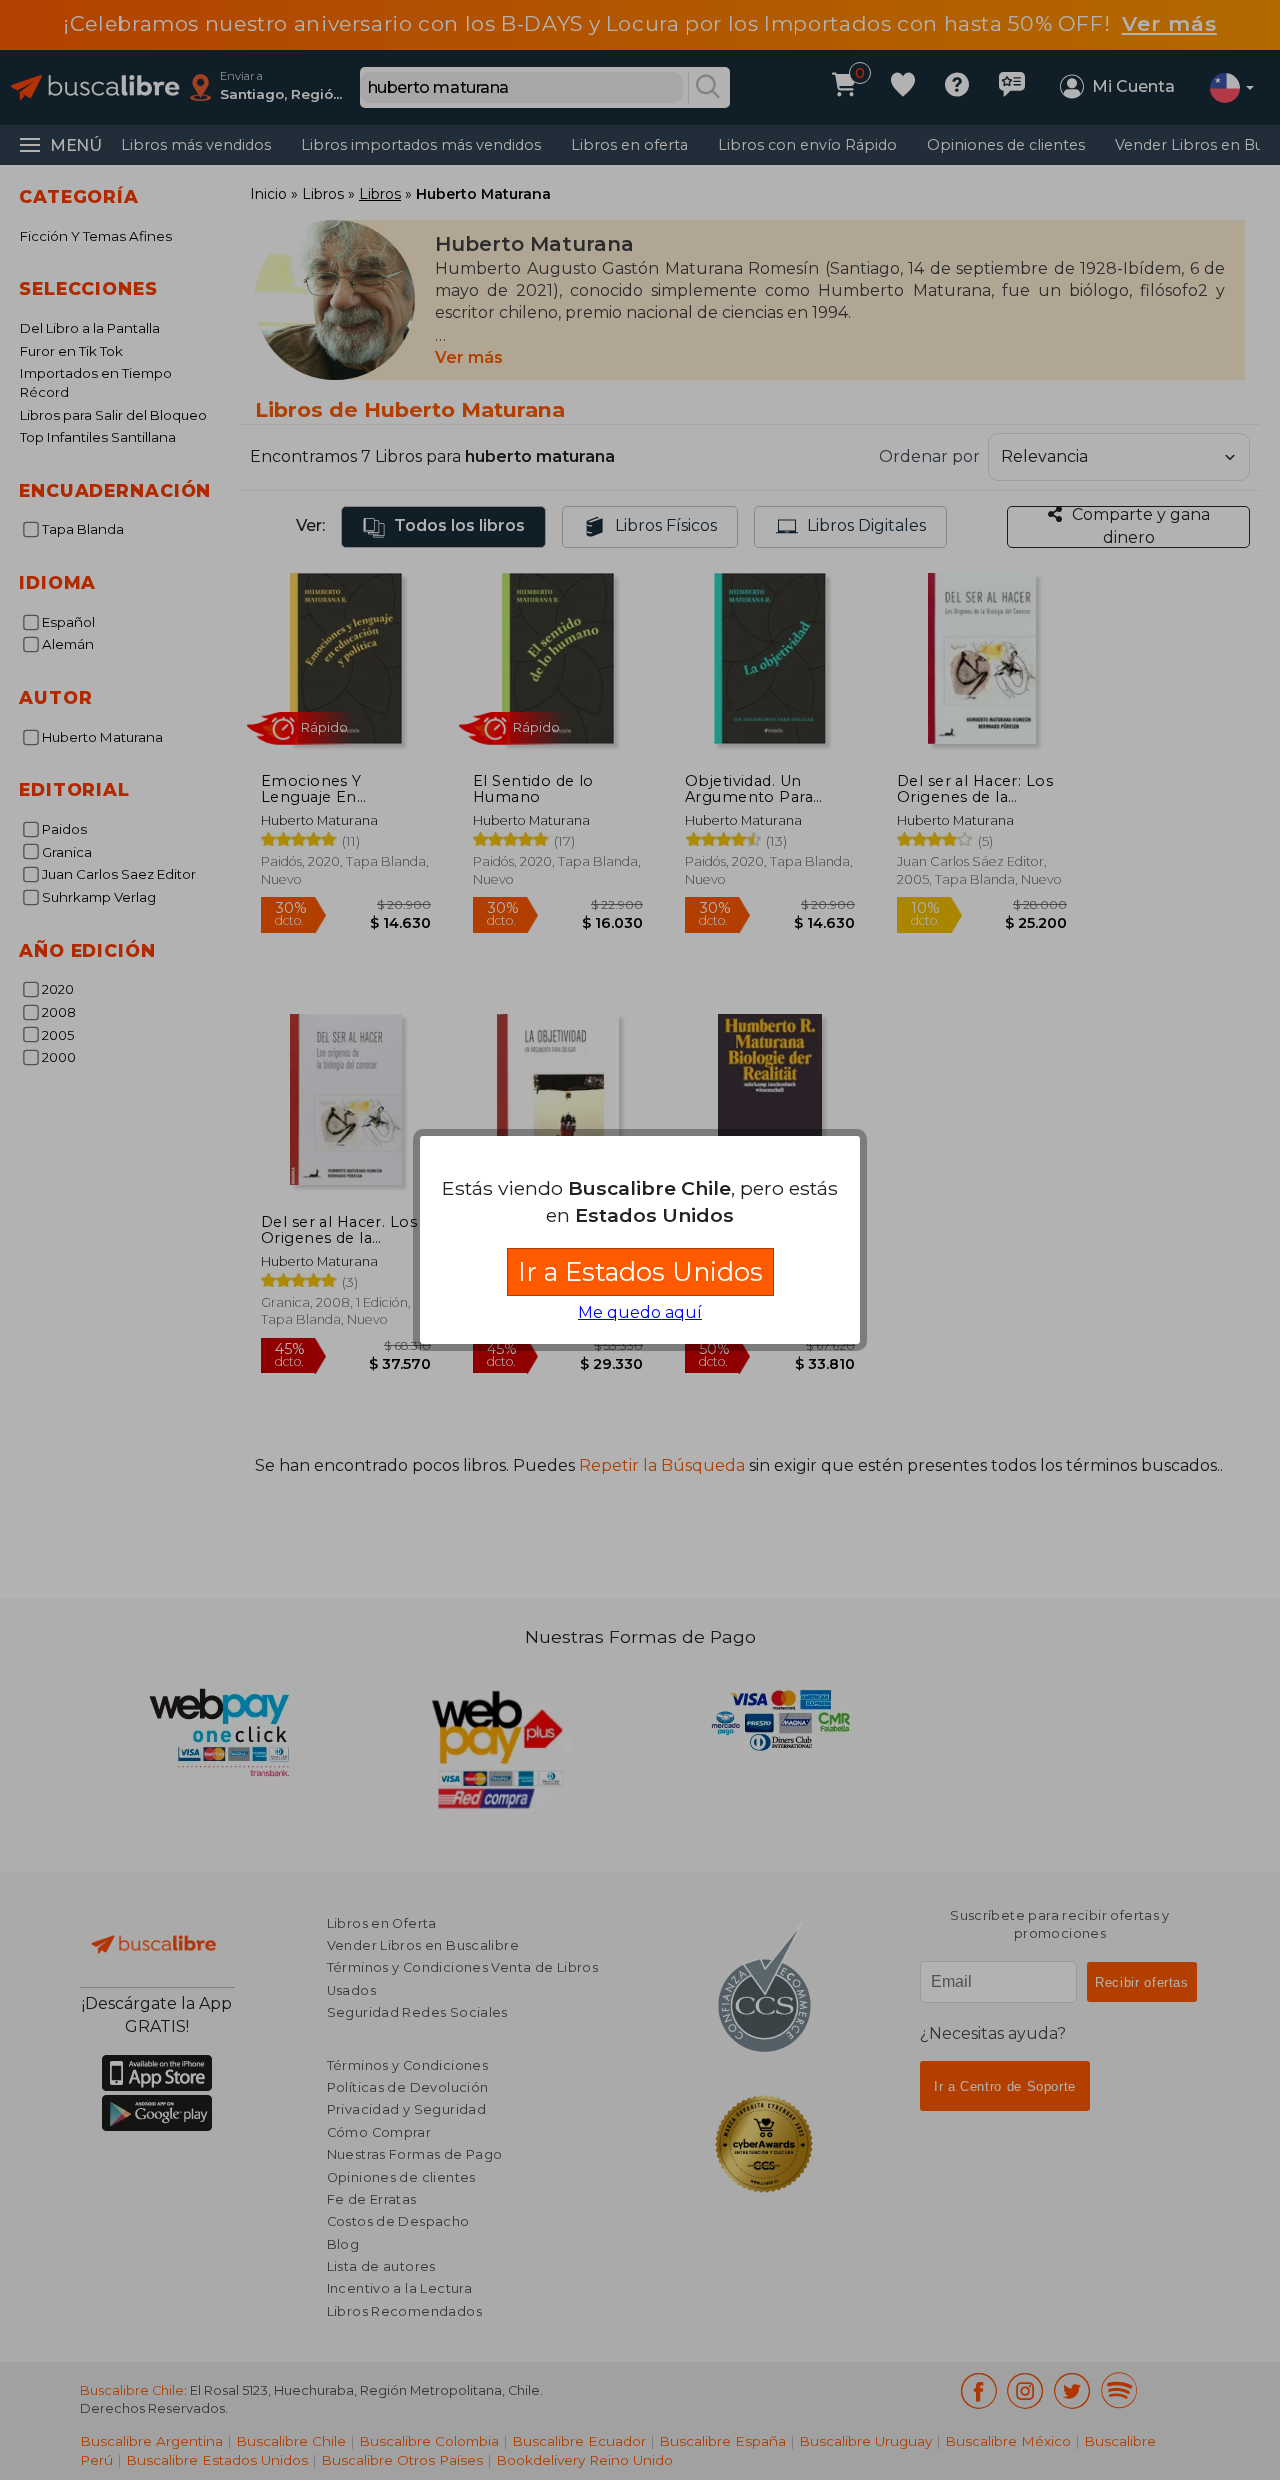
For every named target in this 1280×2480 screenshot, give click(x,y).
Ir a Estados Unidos (640, 1271)
